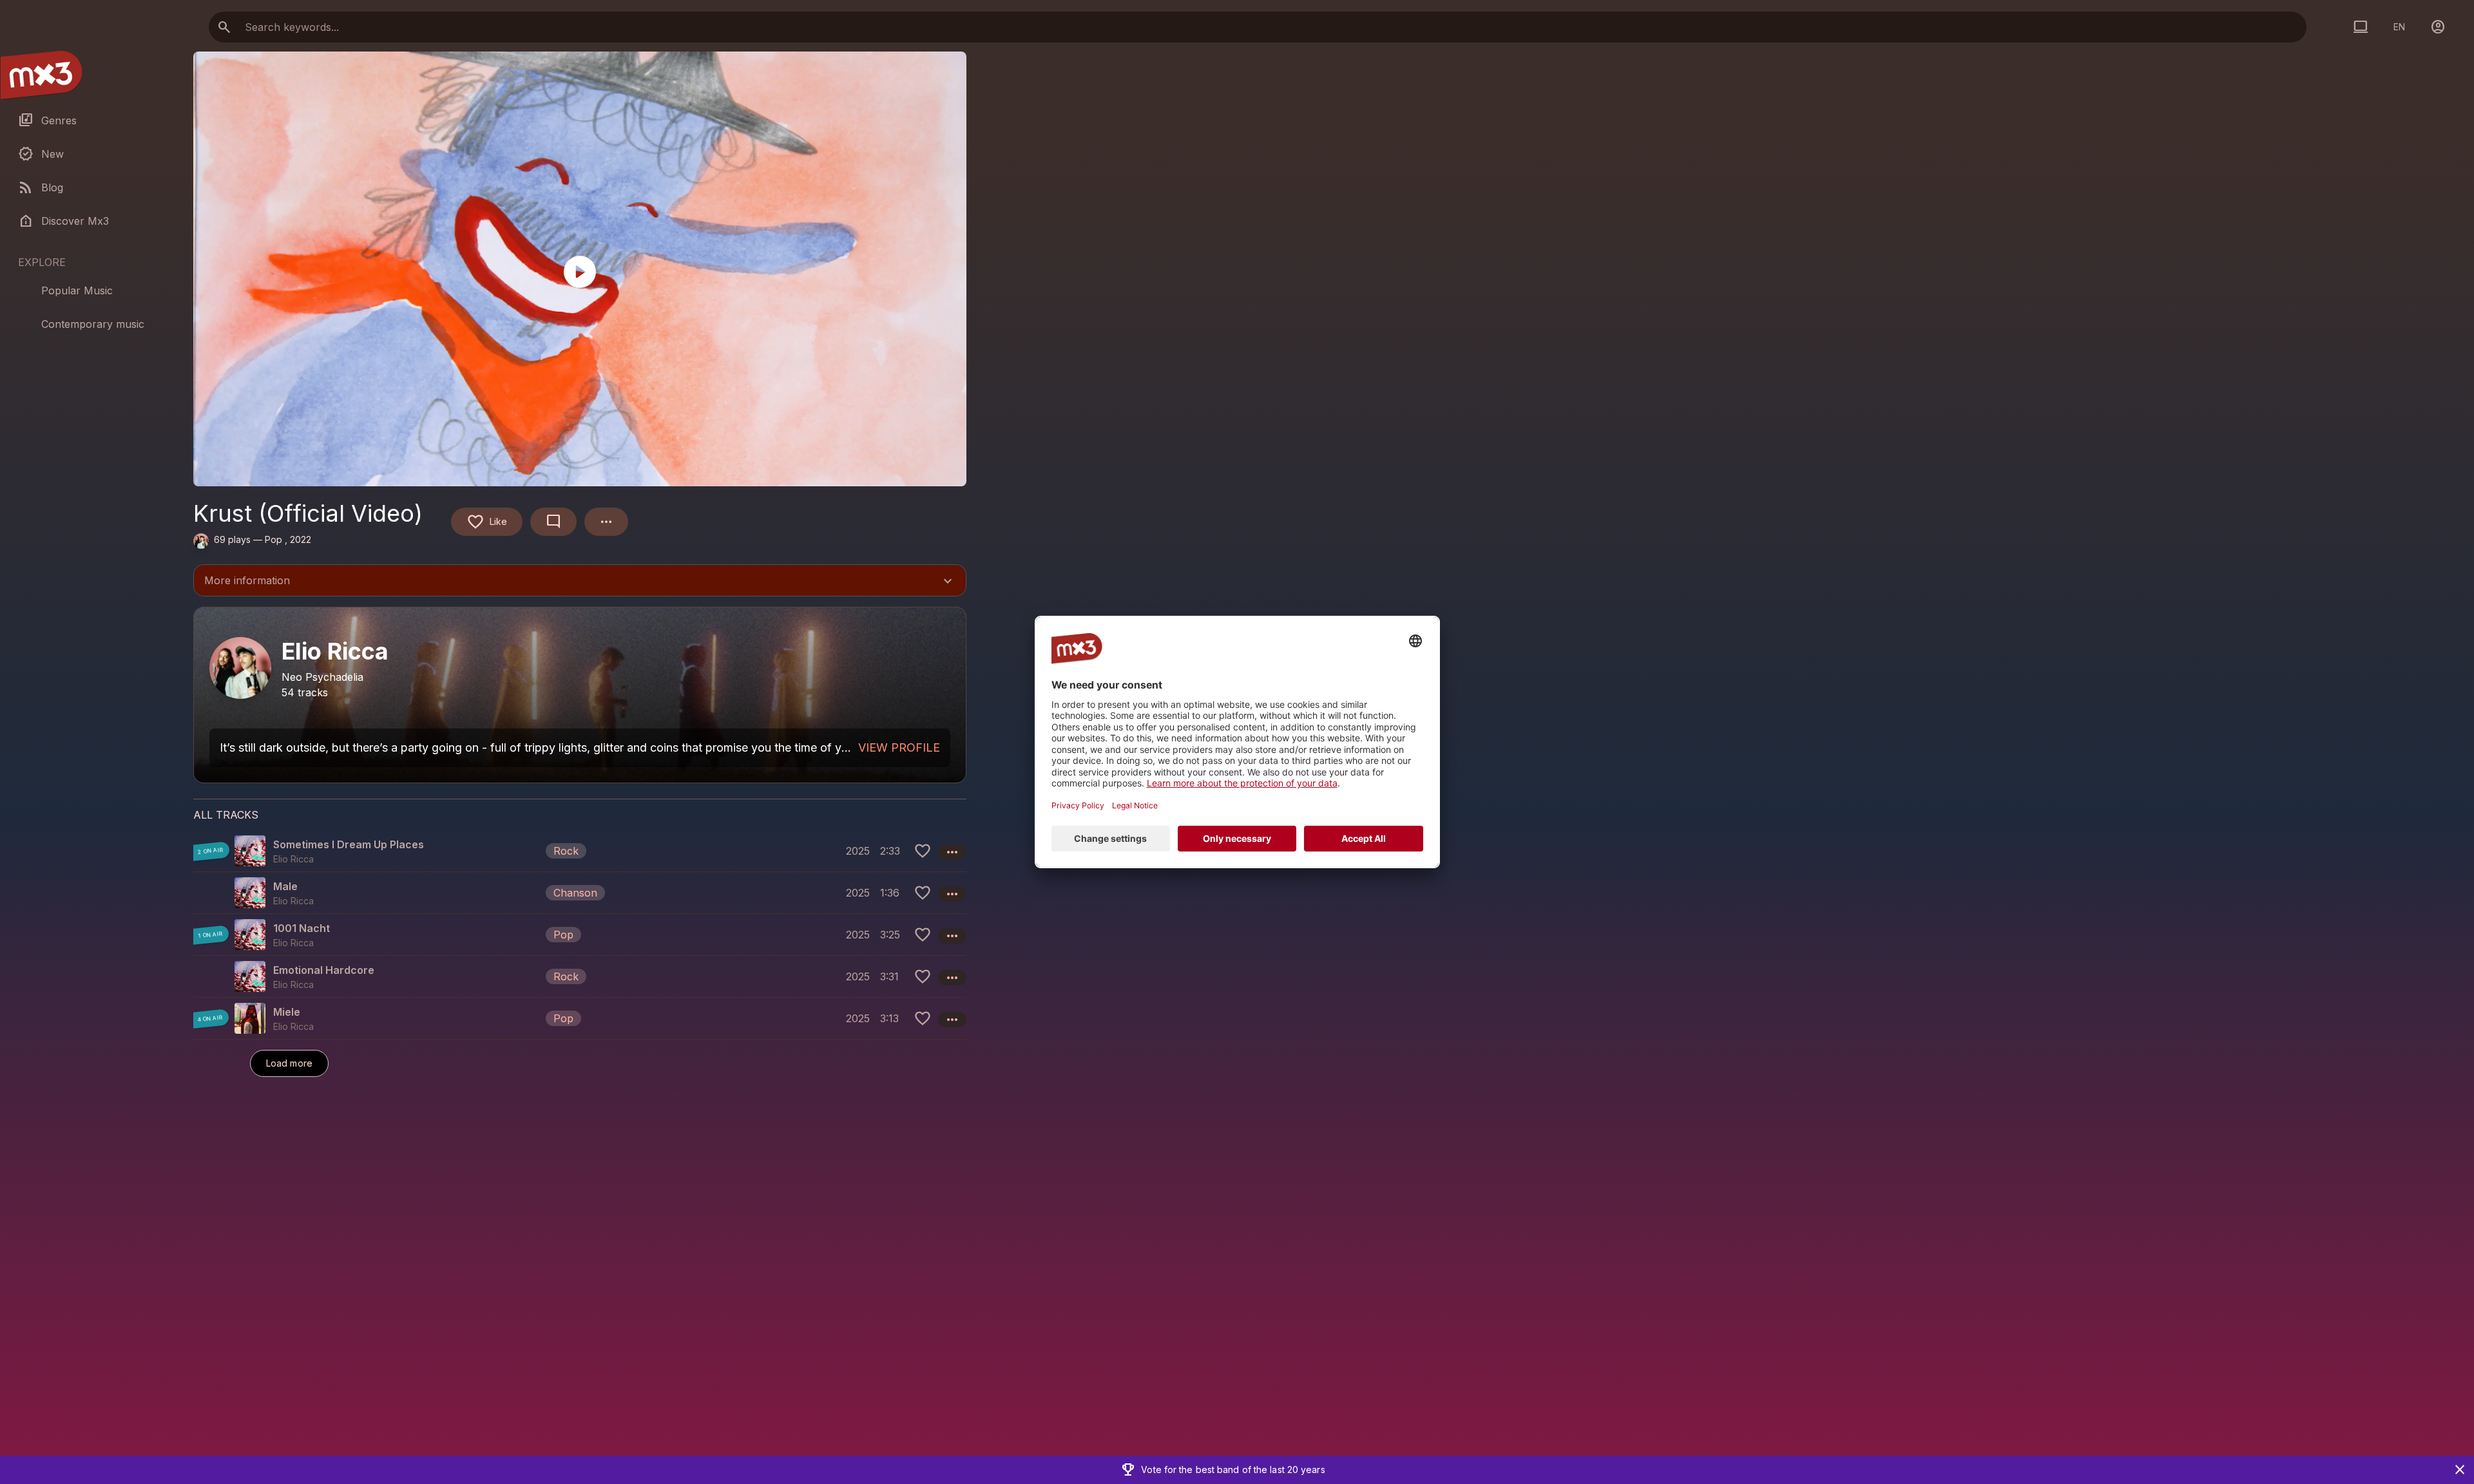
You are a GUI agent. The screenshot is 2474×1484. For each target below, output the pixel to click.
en (2399, 27)
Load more (289, 1063)
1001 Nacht (302, 928)
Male (285, 886)
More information (580, 582)
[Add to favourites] (923, 851)
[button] (580, 851)
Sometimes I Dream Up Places (349, 844)
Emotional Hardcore (324, 970)
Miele (287, 1012)
